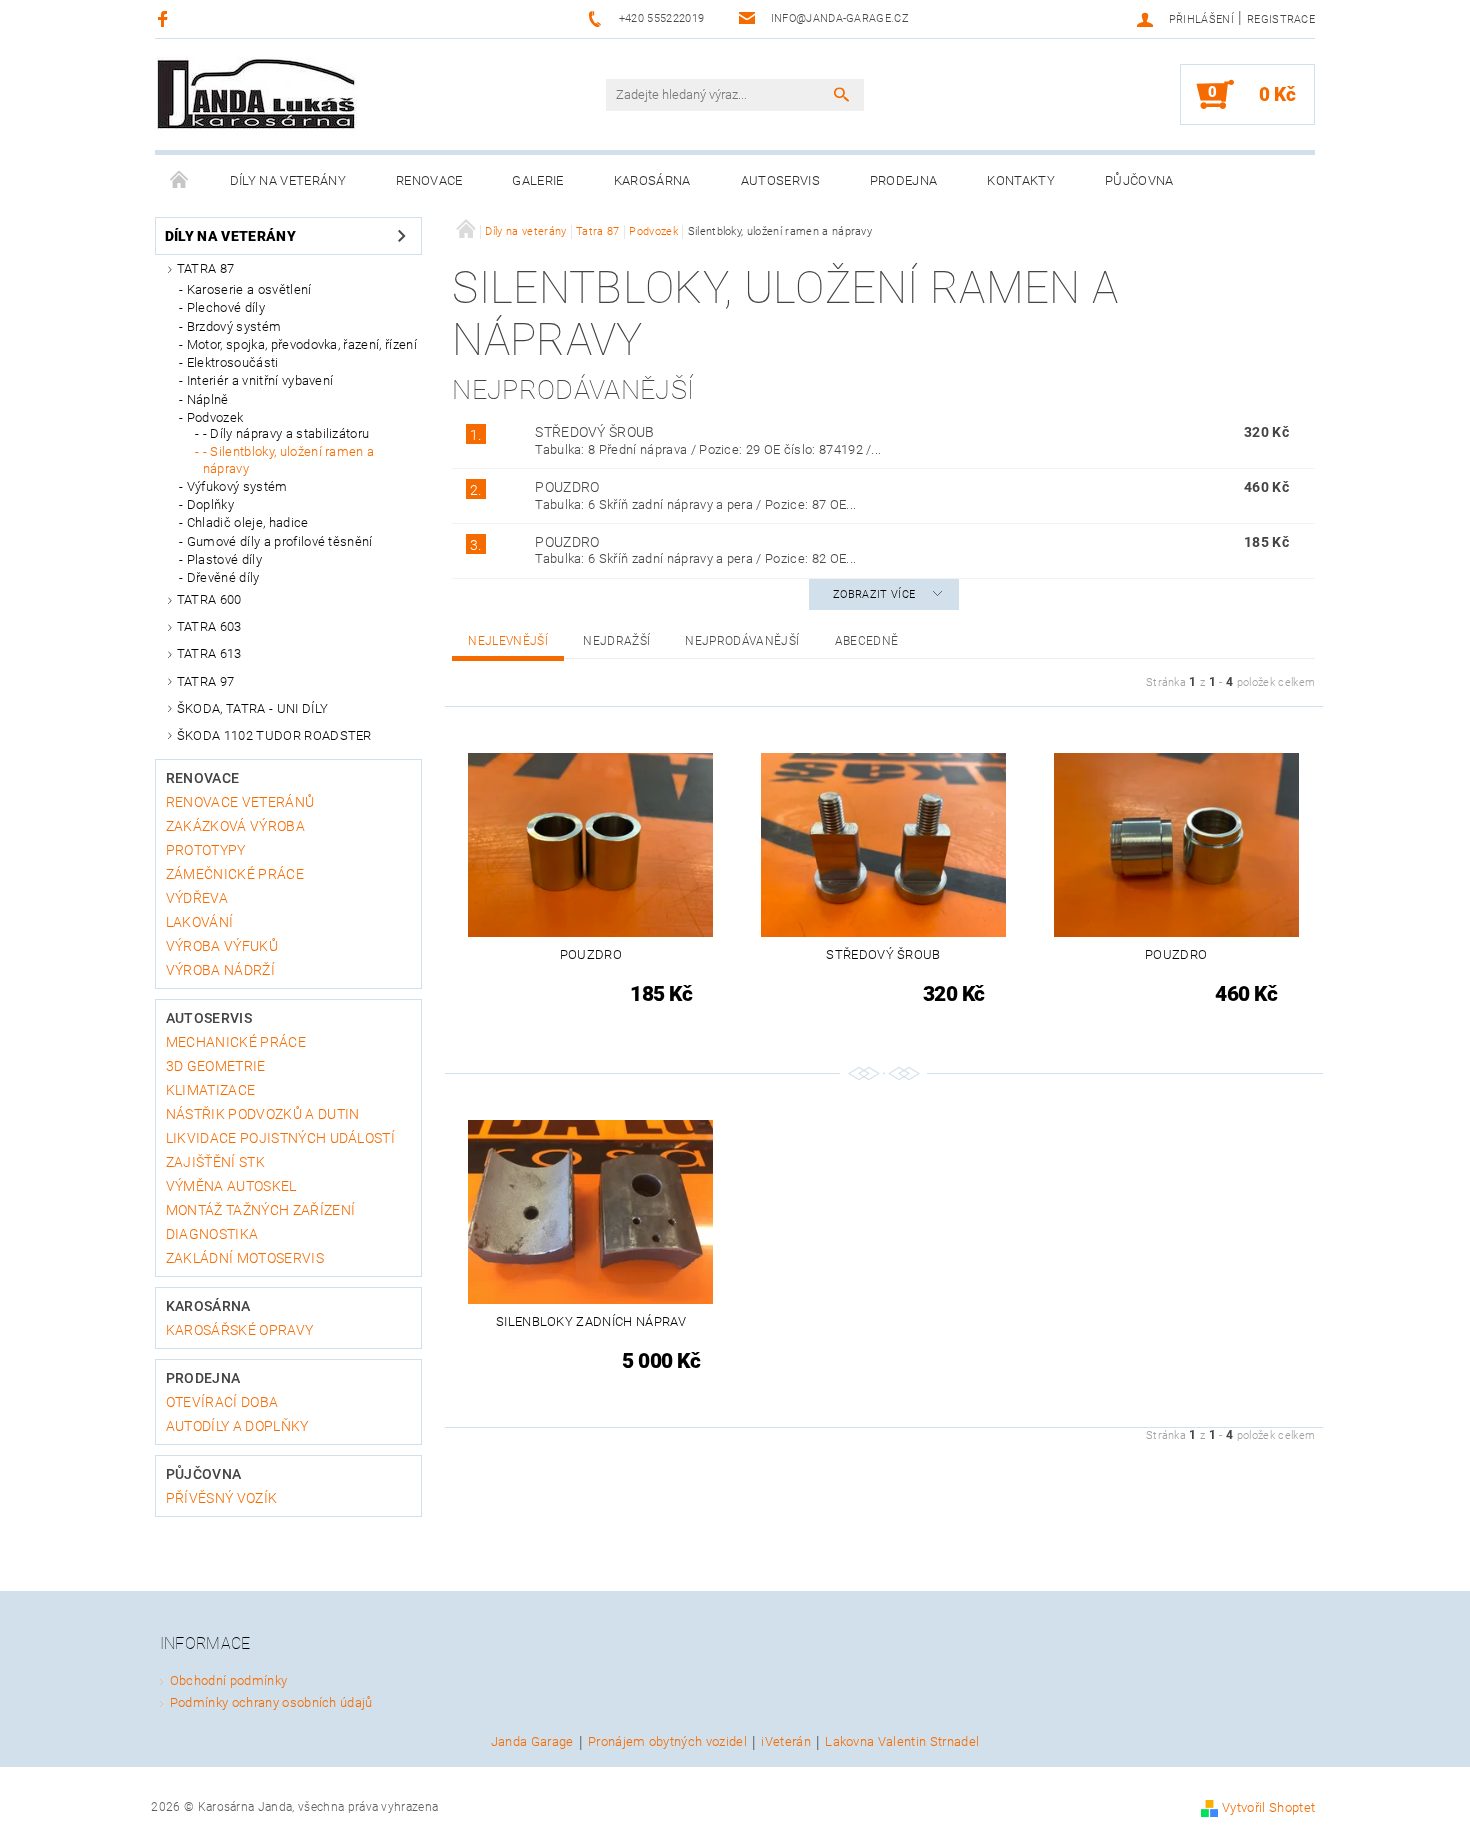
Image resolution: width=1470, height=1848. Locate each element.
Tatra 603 (209, 626)
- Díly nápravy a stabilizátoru (286, 433)
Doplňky (210, 504)
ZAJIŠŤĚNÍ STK (215, 1162)
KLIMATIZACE (211, 1090)
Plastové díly (224, 559)
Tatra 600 (209, 599)
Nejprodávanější (742, 641)
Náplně (208, 399)
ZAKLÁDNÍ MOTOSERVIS (245, 1258)
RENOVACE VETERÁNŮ (240, 802)
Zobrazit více (874, 594)
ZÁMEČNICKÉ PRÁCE (235, 874)
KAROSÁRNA (652, 180)
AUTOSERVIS (780, 180)
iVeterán (786, 1742)
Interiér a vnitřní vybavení (260, 380)
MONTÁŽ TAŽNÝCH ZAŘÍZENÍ (260, 1210)
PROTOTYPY (206, 850)
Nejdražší (616, 641)
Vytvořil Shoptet (1268, 1807)
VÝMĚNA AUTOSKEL (231, 1186)
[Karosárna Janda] (257, 96)
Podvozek (215, 417)
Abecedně (867, 641)
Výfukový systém (237, 486)
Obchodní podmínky (228, 1680)
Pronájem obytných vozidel (667, 1742)
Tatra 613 (209, 653)
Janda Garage (532, 1742)
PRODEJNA (904, 180)
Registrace (1281, 19)
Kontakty (1021, 180)
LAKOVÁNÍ (200, 922)
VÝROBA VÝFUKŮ (222, 946)
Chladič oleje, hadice (248, 522)
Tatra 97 (206, 681)
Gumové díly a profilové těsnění (280, 541)
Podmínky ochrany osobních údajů (271, 1702)
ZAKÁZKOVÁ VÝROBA (235, 826)
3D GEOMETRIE (216, 1066)
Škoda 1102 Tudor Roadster (274, 735)
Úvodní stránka (180, 181)
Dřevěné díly (223, 577)
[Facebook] (165, 18)
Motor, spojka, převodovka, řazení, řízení (302, 344)
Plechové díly (226, 307)
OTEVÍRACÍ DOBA (222, 1402)
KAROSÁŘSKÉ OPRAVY (239, 1330)
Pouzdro (567, 487)
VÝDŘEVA (197, 898)
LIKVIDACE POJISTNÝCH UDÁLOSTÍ (280, 1138)
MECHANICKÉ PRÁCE (236, 1042)
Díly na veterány (288, 180)
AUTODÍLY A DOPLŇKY (237, 1426)
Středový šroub (594, 432)
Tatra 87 (206, 268)
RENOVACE (429, 180)
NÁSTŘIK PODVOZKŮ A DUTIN (263, 1114)
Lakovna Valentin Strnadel (902, 1742)
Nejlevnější (508, 641)
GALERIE (537, 180)
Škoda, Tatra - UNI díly (252, 708)
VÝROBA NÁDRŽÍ (220, 970)
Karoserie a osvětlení (249, 289)
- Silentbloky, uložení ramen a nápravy (289, 459)
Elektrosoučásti (233, 362)
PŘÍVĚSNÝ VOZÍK (221, 1498)
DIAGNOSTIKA (212, 1234)
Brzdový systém (234, 326)
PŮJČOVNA (1139, 180)
